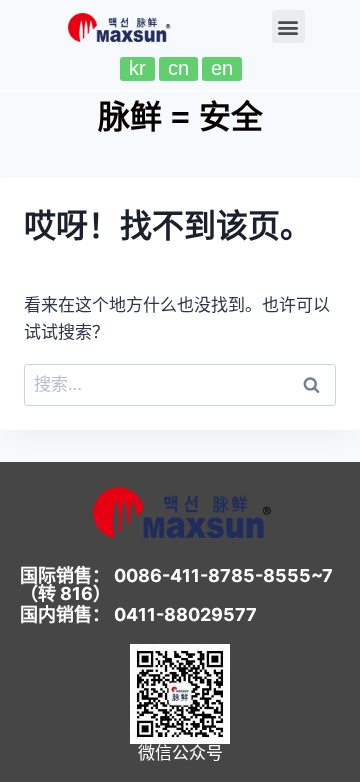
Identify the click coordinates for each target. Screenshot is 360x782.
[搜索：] (180, 384)
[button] (288, 26)
